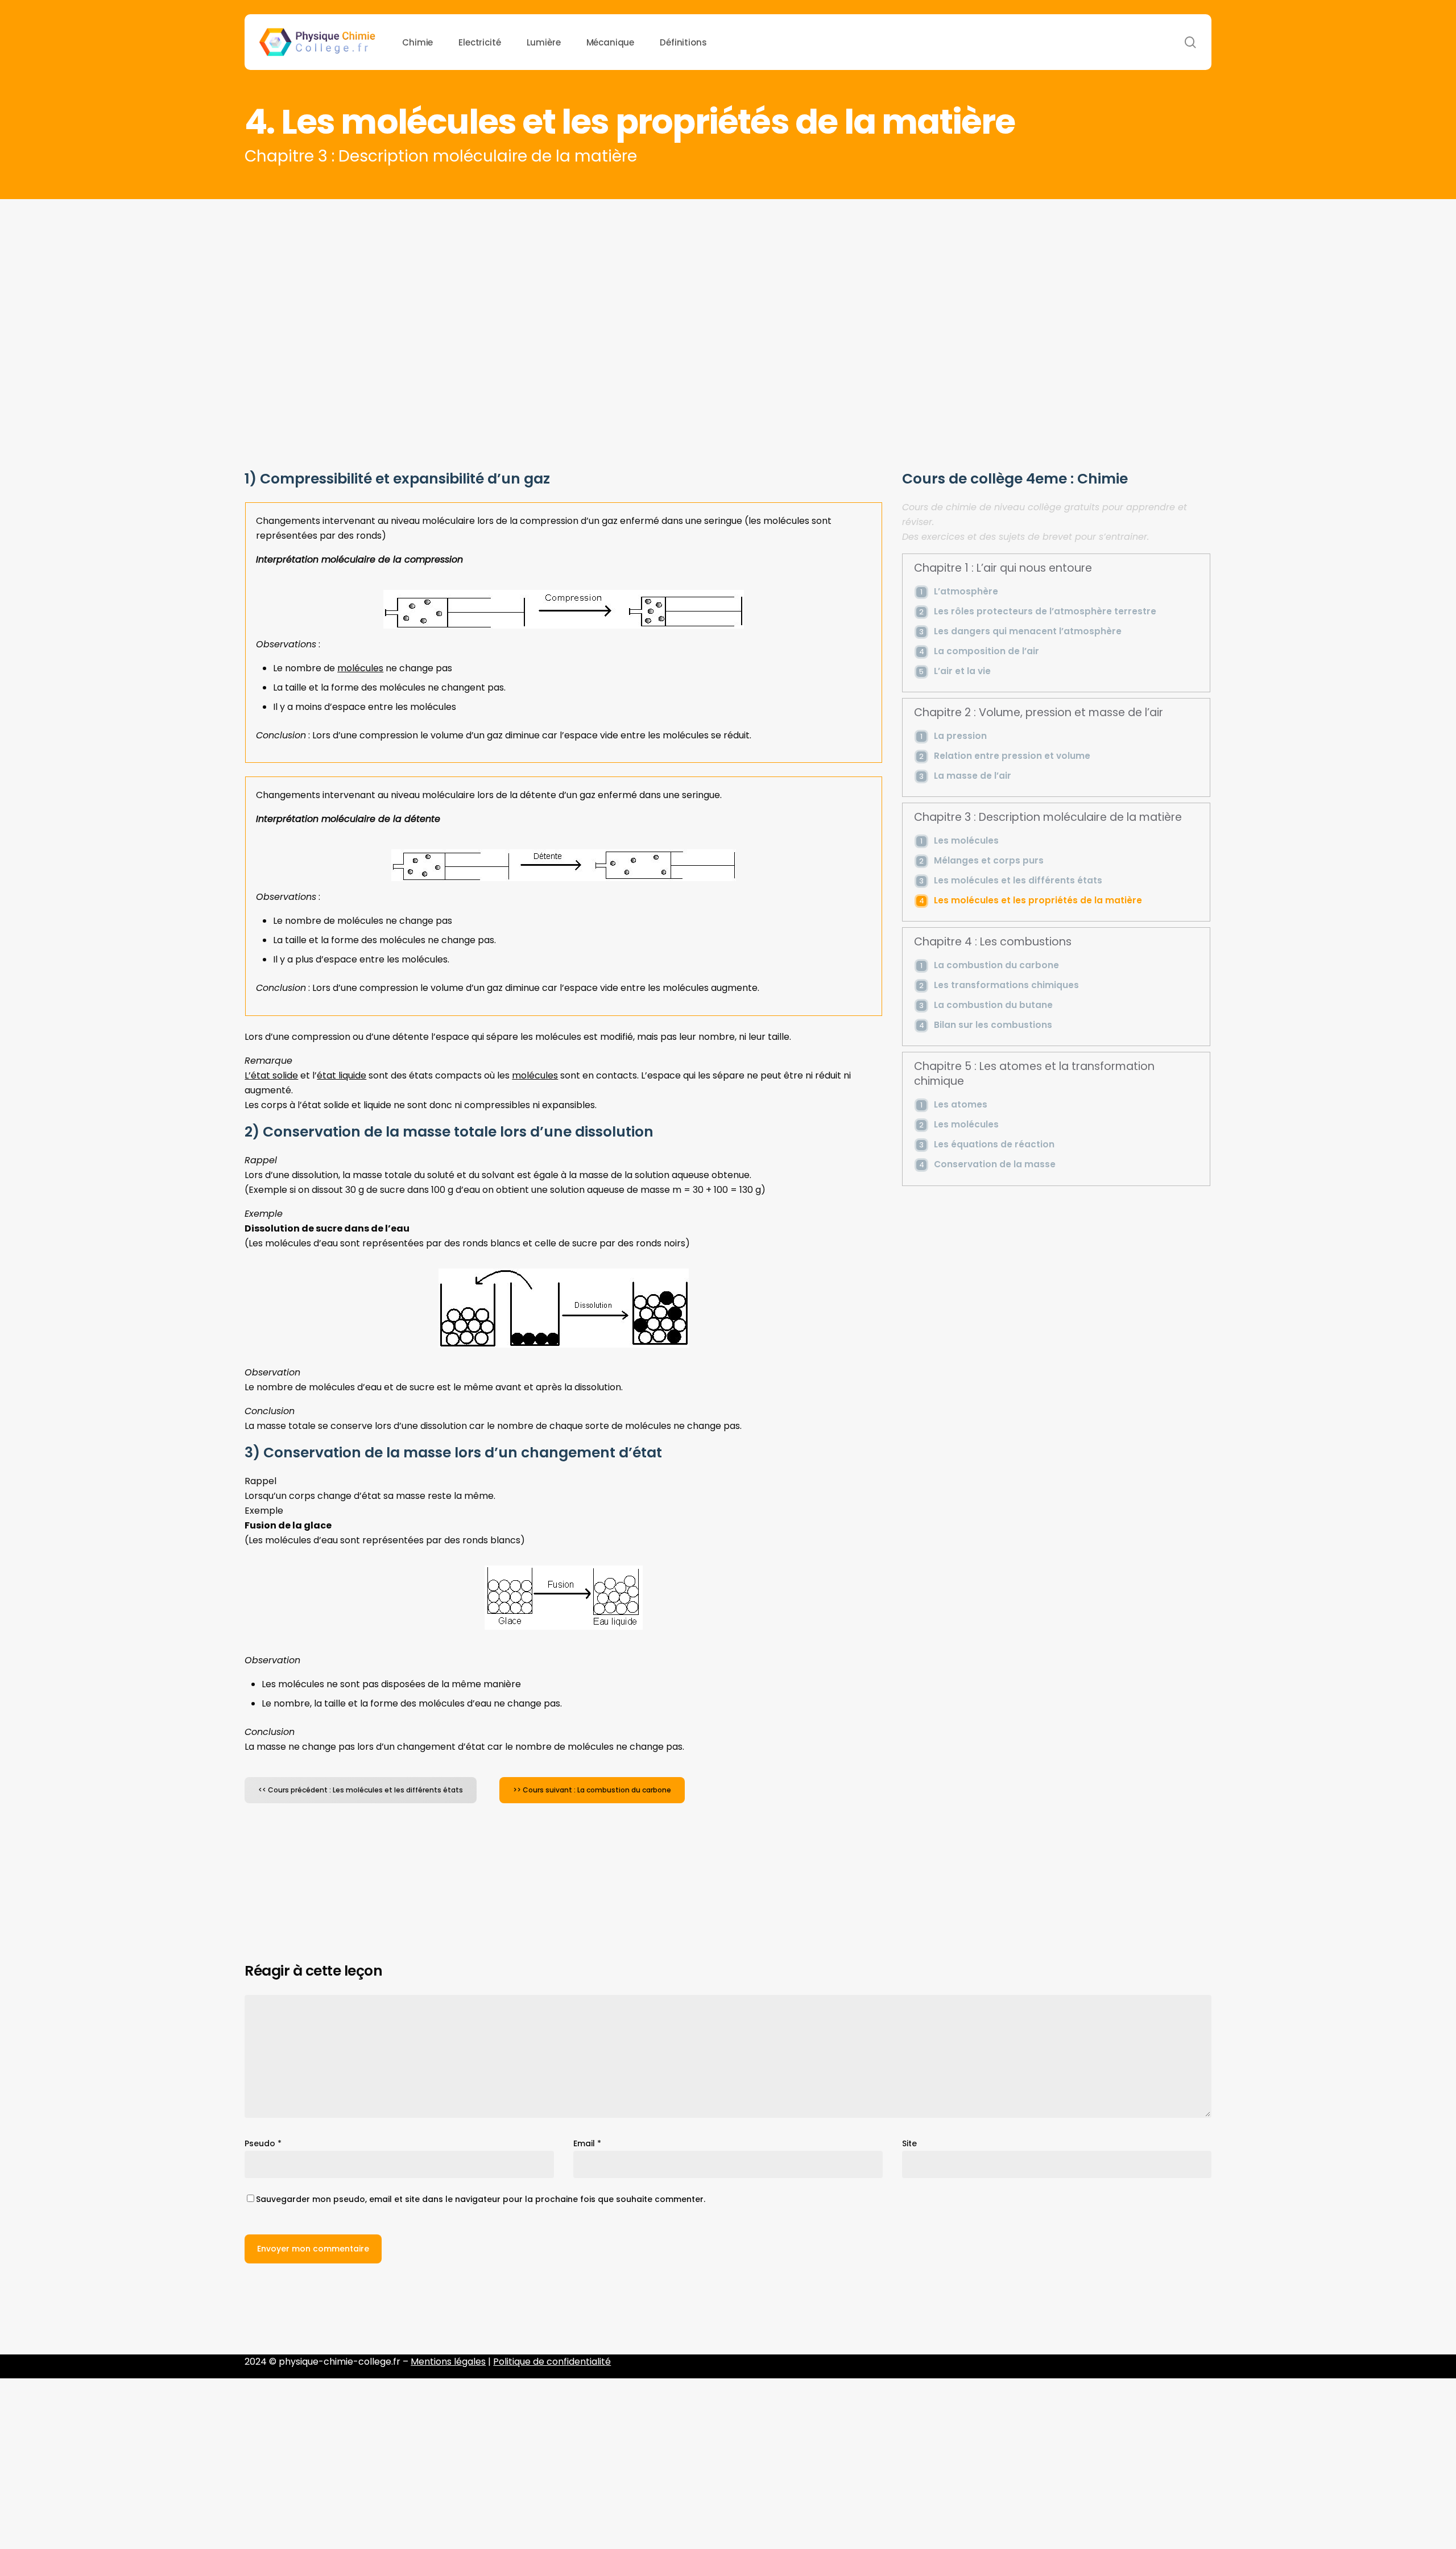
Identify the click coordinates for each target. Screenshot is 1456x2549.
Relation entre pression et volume (1012, 756)
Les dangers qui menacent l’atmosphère (1028, 631)
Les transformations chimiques (1006, 985)
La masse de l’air (973, 776)
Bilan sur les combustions (993, 1025)
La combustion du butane (993, 1005)
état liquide (342, 1075)
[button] (361, 1790)
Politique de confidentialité (552, 2362)
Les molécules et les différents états (1018, 880)
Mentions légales (448, 2362)
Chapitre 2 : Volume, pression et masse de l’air (1039, 713)
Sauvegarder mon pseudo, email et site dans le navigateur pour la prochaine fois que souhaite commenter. (481, 2199)
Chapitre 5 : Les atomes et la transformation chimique (1034, 1074)
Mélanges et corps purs (989, 860)
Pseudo (263, 2143)
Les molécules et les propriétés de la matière (1038, 900)
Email (587, 2143)
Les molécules (966, 840)
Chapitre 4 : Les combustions (993, 942)
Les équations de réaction (994, 1144)
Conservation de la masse (995, 1164)
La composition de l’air (986, 651)
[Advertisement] (728, 284)
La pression (960, 736)
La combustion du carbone (996, 965)
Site (909, 2143)
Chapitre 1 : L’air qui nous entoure (1003, 568)
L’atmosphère (966, 591)
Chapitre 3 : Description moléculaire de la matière (1048, 817)
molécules (360, 668)
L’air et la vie (962, 671)
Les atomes (961, 1104)
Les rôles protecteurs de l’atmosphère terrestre (1045, 611)
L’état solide (271, 1075)
